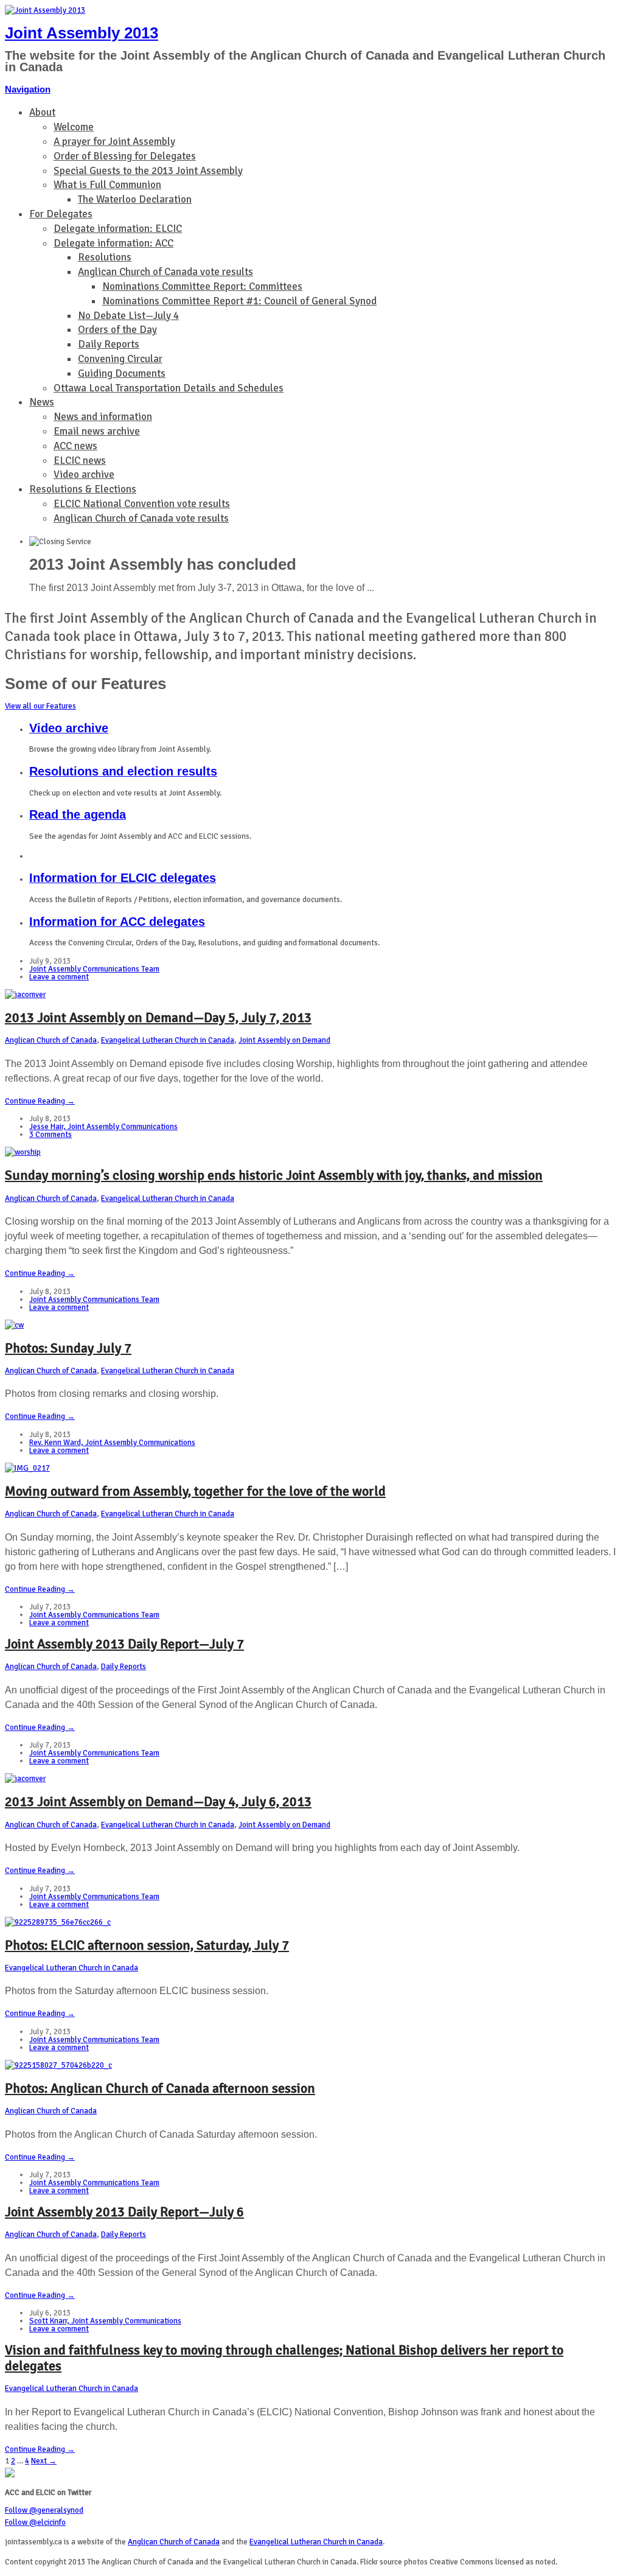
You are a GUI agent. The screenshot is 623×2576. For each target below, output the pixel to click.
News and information (103, 417)
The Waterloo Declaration (135, 199)
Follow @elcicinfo (35, 2522)
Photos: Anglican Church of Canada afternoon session (160, 2088)
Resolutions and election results (123, 771)
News (42, 402)
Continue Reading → (40, 1101)
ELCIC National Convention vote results (142, 504)
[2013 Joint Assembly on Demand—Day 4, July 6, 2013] (25, 1779)
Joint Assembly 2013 (82, 33)
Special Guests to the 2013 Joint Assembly (148, 171)
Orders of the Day (117, 330)
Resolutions (105, 257)
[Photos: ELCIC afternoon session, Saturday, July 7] (58, 1922)
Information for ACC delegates (117, 922)
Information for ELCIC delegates (123, 878)
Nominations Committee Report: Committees (202, 286)
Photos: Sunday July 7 (68, 1348)
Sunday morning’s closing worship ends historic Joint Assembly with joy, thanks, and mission (274, 1175)
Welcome (74, 127)
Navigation (28, 89)
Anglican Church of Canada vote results (165, 272)
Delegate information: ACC (113, 243)
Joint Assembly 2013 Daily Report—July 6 (124, 2212)
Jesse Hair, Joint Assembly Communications (103, 1127)
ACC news (75, 446)
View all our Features (40, 706)
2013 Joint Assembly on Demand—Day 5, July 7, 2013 (158, 1017)
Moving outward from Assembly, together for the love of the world (195, 1491)
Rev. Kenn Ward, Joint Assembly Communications (112, 1443)
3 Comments (50, 1135)
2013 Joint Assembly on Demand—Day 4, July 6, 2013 (158, 1801)
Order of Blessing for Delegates (125, 156)
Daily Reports (109, 344)
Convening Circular (120, 359)
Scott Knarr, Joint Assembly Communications (105, 2321)
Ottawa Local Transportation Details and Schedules (169, 388)
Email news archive (97, 431)
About (42, 112)
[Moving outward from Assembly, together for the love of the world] (27, 1468)
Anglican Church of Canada (51, 1040)
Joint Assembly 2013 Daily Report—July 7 (124, 1644)
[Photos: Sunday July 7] (14, 1325)
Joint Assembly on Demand (284, 1040)
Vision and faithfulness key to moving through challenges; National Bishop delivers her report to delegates (284, 2358)
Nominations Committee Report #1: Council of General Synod (239, 301)
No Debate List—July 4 (128, 316)
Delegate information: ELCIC (118, 229)
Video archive (84, 474)
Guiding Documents (122, 373)
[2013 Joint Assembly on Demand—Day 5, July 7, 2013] (25, 995)
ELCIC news (80, 460)
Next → (44, 2461)
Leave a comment (59, 977)
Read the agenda (78, 814)
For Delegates (61, 214)
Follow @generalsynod (44, 2510)
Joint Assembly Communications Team (94, 969)
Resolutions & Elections (83, 489)
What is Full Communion (107, 185)
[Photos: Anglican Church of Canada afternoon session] (58, 2065)
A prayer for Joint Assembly (114, 142)
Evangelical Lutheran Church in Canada (168, 1040)
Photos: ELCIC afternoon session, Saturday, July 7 (147, 1945)
